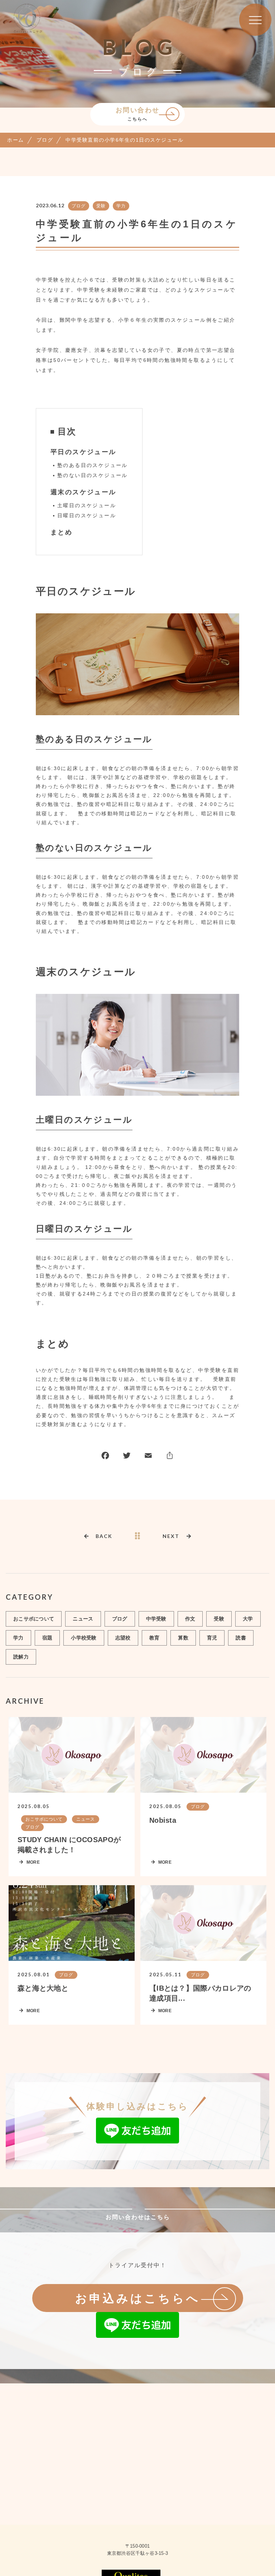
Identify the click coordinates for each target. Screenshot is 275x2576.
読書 (241, 1638)
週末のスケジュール (83, 492)
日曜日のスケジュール (87, 515)
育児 (212, 1638)
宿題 (47, 1638)
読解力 (21, 1657)
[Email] (148, 1457)
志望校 (123, 1638)
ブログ (79, 206)
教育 (155, 1638)
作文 (190, 1619)
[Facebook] (105, 1457)
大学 (248, 1619)
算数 (183, 1638)
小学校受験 (84, 1638)
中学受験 (156, 1619)
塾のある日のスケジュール (93, 465)
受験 (101, 206)
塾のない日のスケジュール (93, 475)
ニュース (83, 1619)
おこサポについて (34, 1619)
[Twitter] (127, 1457)
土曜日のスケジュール (87, 505)
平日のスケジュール (83, 452)
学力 (121, 206)
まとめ (61, 532)
